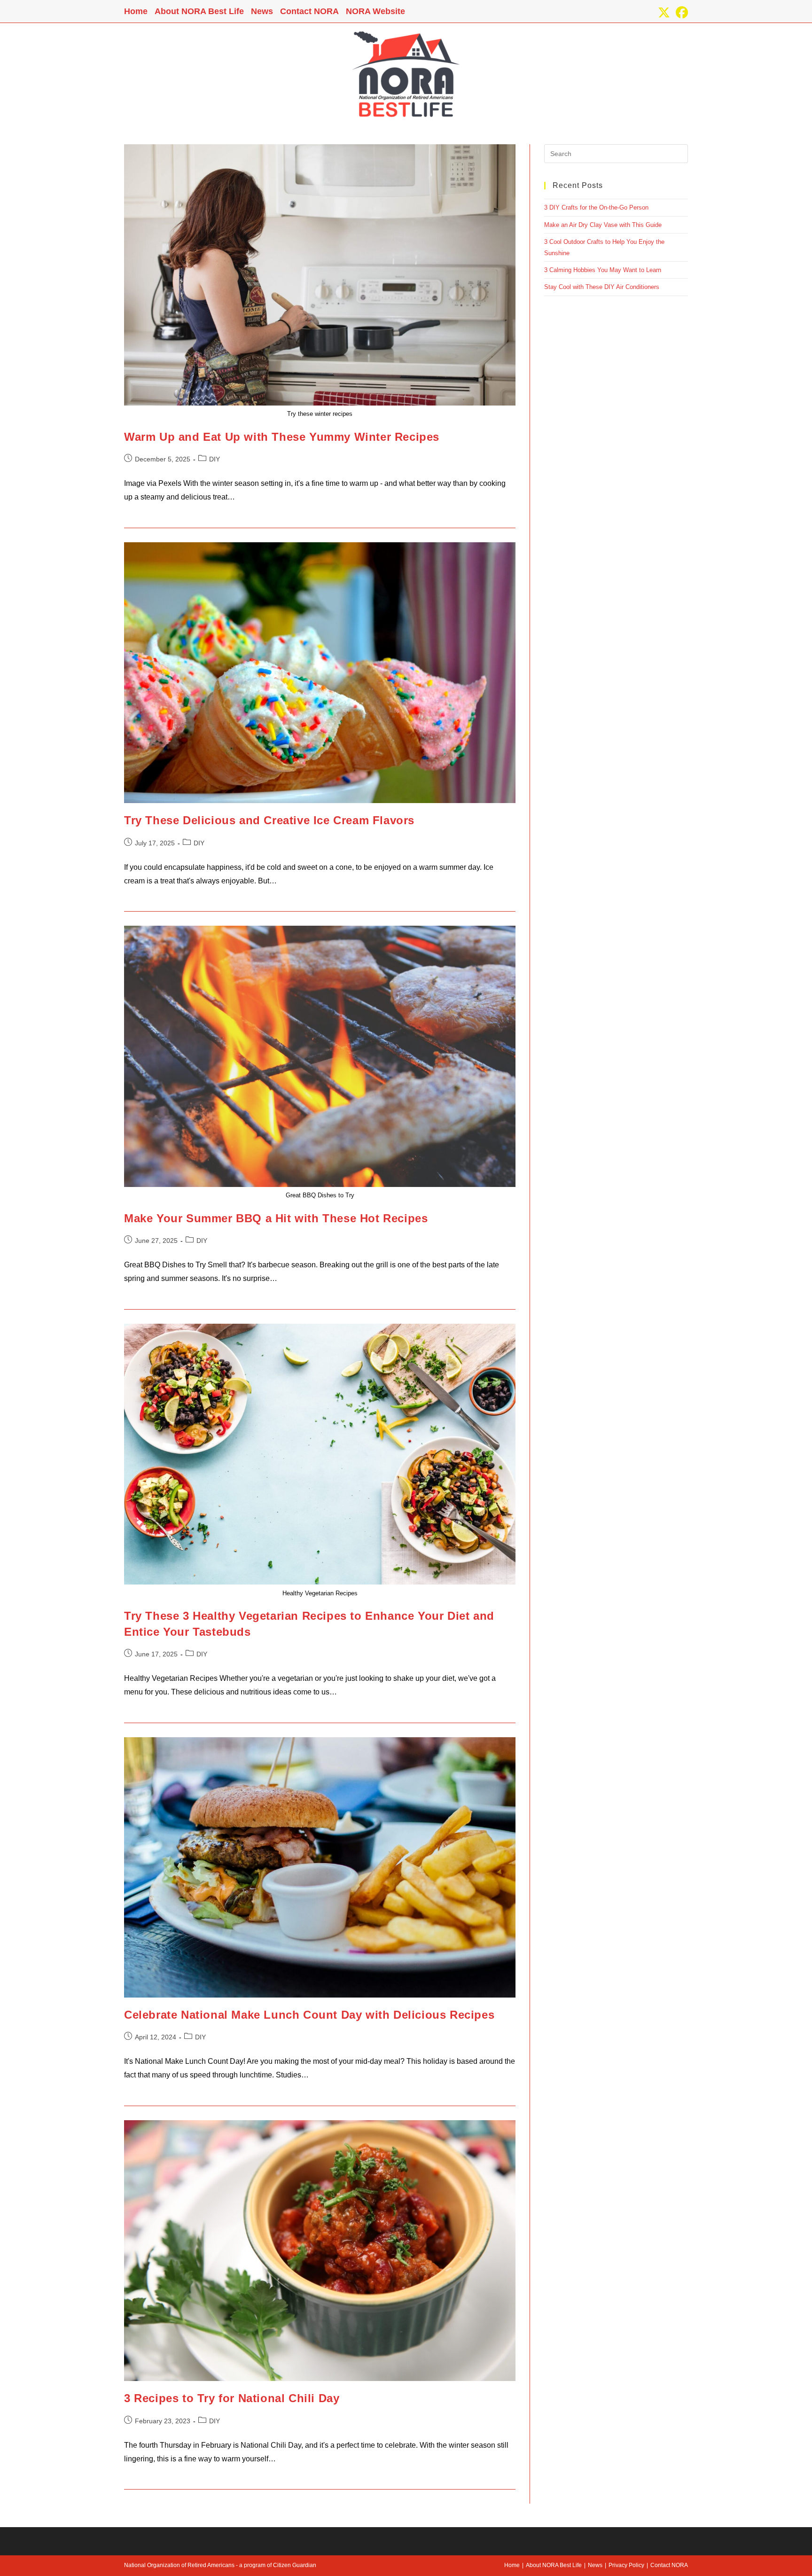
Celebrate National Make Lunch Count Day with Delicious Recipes (309, 2015)
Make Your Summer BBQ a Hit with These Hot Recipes (276, 1218)
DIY (215, 459)
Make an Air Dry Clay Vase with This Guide (603, 225)
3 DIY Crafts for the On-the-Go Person (596, 207)
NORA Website (375, 11)
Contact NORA (309, 11)
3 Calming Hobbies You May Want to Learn (603, 270)
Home (136, 11)
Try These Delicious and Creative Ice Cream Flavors (269, 820)
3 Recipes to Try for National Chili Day (232, 2398)
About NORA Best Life (199, 11)
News (262, 11)
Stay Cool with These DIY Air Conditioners (602, 287)
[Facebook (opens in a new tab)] (680, 13)
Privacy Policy (626, 2565)
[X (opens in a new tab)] (664, 13)
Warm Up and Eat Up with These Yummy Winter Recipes (282, 437)
